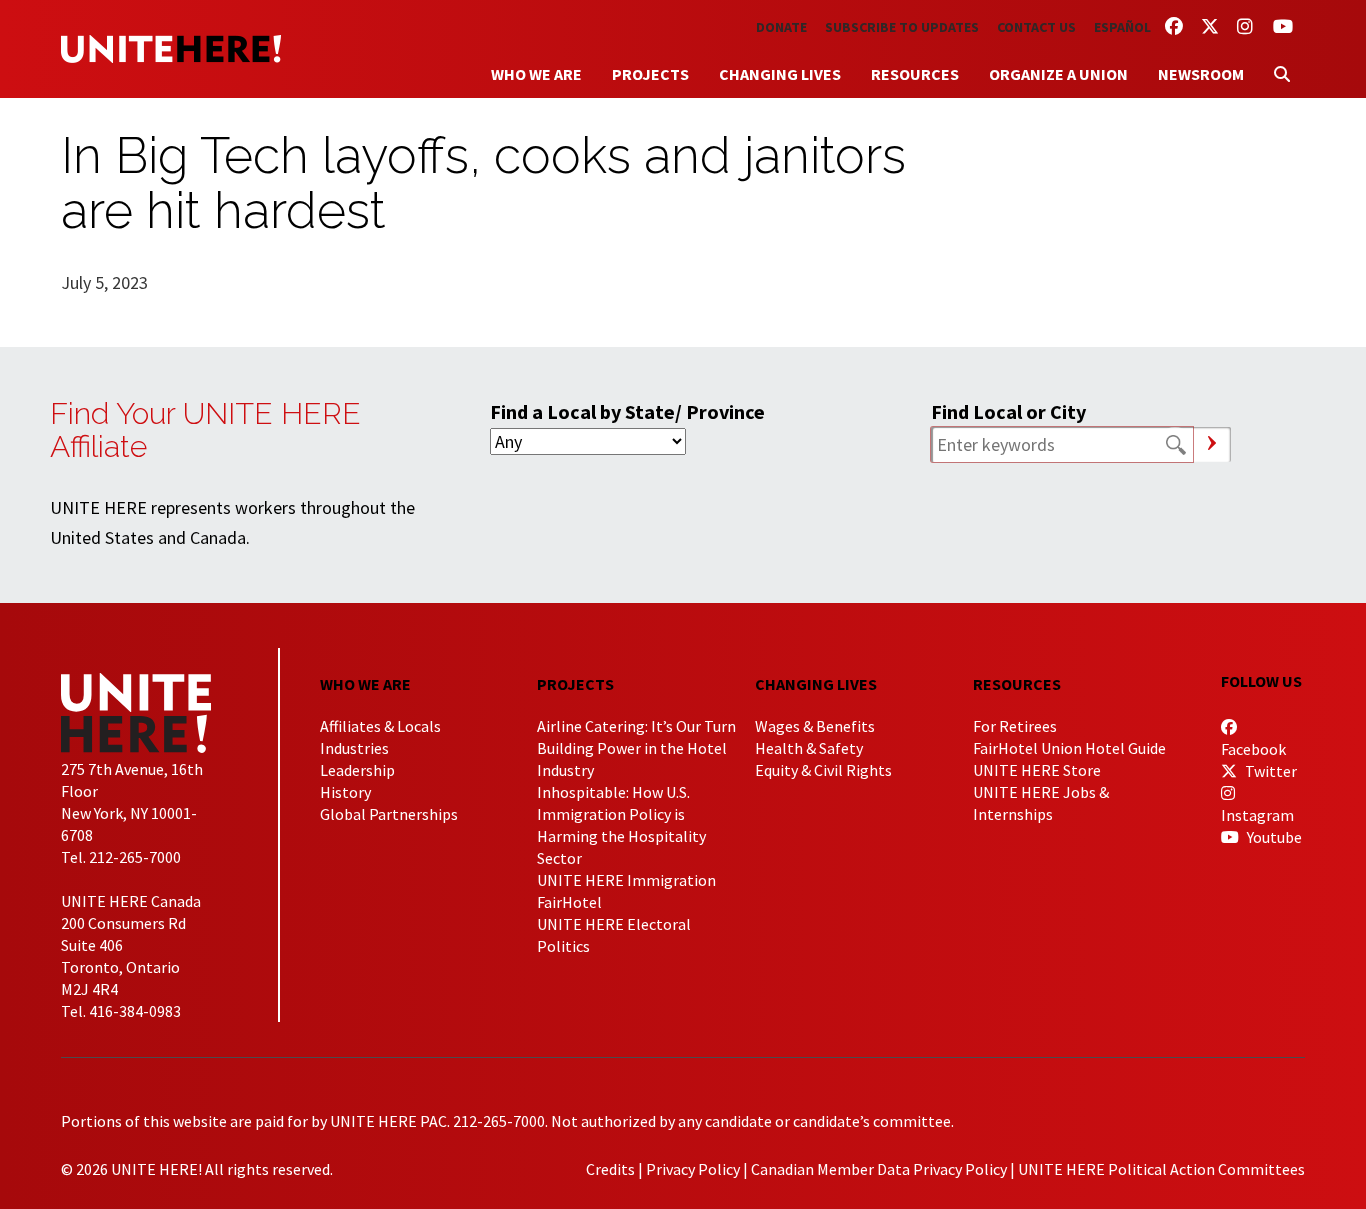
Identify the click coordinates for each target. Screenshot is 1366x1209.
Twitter (1269, 771)
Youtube (1273, 837)
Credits (610, 1169)
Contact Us (1036, 27)
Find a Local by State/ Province (627, 411)
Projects (650, 74)
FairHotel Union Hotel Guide (1069, 748)
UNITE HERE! (171, 49)
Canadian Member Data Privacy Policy (879, 1169)
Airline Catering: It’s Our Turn (636, 726)
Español (1122, 27)
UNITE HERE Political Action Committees (1161, 1169)
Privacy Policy (693, 1169)
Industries (354, 748)
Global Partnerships (389, 814)
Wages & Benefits (815, 726)
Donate (781, 27)
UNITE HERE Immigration (626, 880)
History (345, 792)
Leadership (357, 770)
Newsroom (1201, 74)
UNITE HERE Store (1037, 770)
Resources (915, 74)
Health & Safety (809, 748)
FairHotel (569, 902)
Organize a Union (1058, 74)
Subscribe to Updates (902, 27)
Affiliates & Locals (380, 726)
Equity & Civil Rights (823, 770)
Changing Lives (780, 74)
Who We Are (536, 74)
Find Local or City (1008, 411)
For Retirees (1015, 726)
